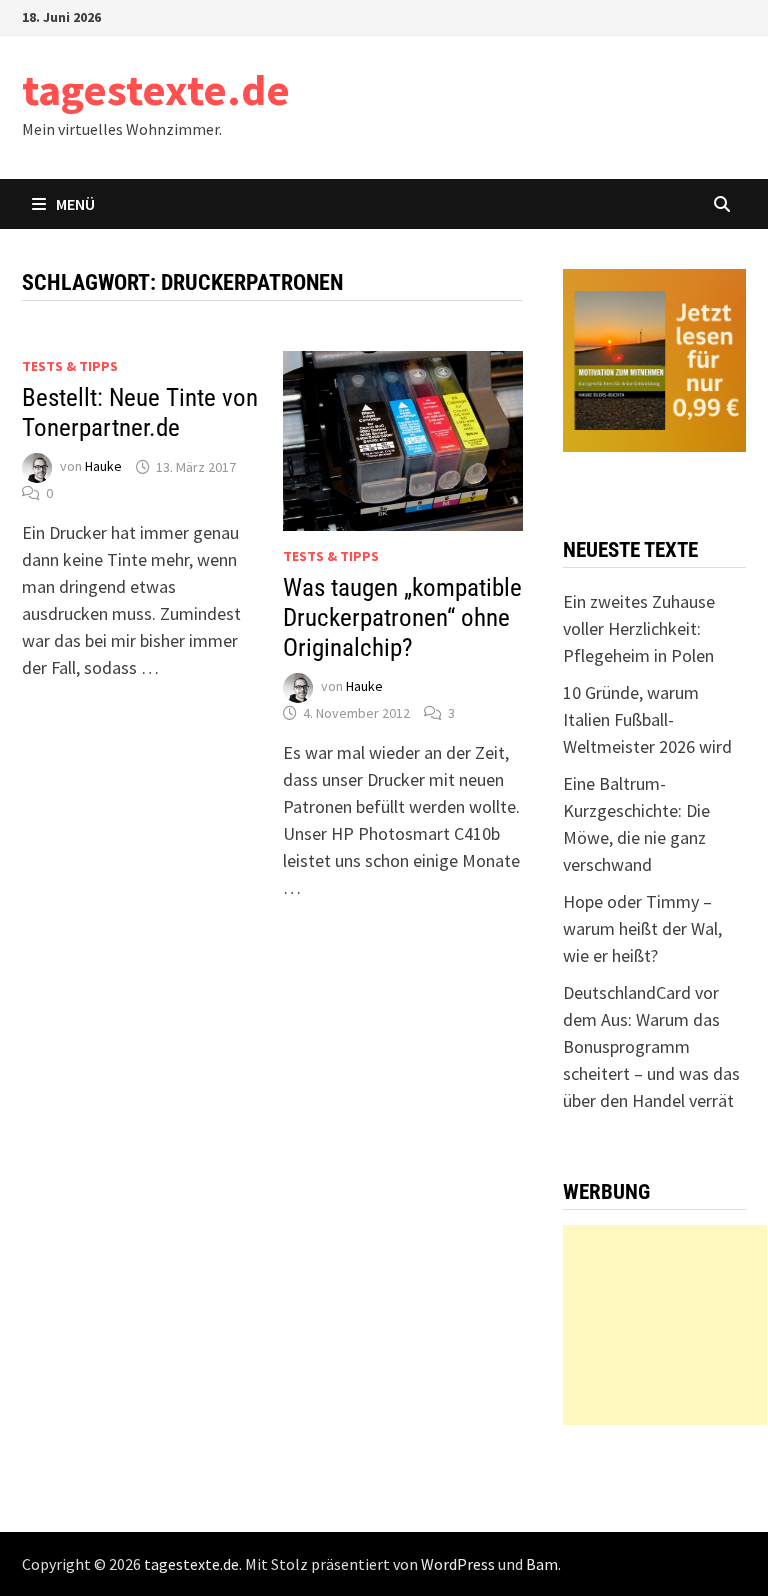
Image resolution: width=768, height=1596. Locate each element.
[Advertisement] (665, 1325)
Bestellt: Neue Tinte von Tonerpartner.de (140, 412)
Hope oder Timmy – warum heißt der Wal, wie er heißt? (642, 928)
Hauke (103, 467)
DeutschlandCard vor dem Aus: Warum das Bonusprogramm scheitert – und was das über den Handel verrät (651, 1046)
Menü (75, 204)
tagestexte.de (156, 89)
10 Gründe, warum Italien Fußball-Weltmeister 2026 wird (647, 719)
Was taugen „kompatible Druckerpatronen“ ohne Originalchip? (402, 617)
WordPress (458, 1564)
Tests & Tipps (70, 366)
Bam (542, 1564)
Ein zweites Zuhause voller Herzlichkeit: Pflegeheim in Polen (639, 628)
